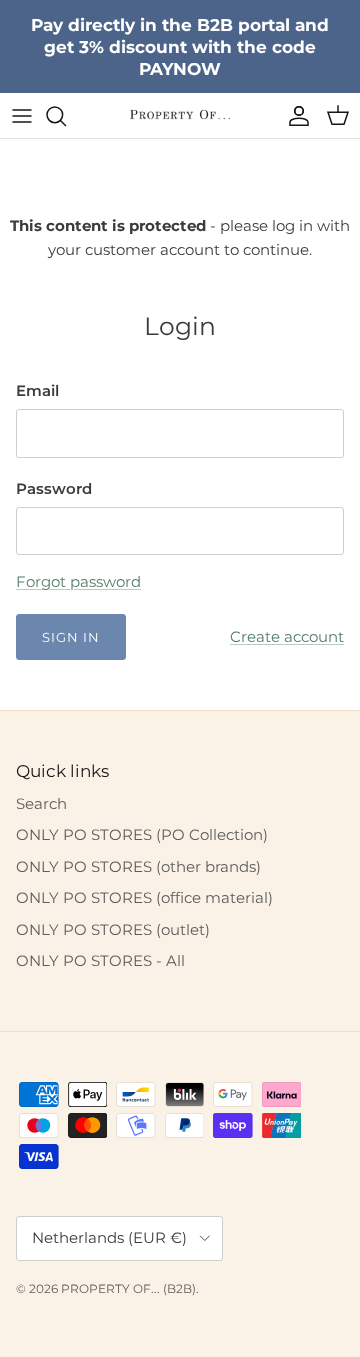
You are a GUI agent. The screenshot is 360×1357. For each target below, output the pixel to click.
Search (41, 803)
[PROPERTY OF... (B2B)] (180, 115)
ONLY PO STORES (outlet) (113, 929)
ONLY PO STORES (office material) (144, 897)
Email (37, 390)
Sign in (71, 637)
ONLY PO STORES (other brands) (138, 866)
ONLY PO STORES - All (100, 960)
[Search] (66, 116)
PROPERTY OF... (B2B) (128, 1288)
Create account (287, 636)
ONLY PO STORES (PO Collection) (142, 834)
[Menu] (22, 116)
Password (54, 488)
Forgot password (78, 581)
